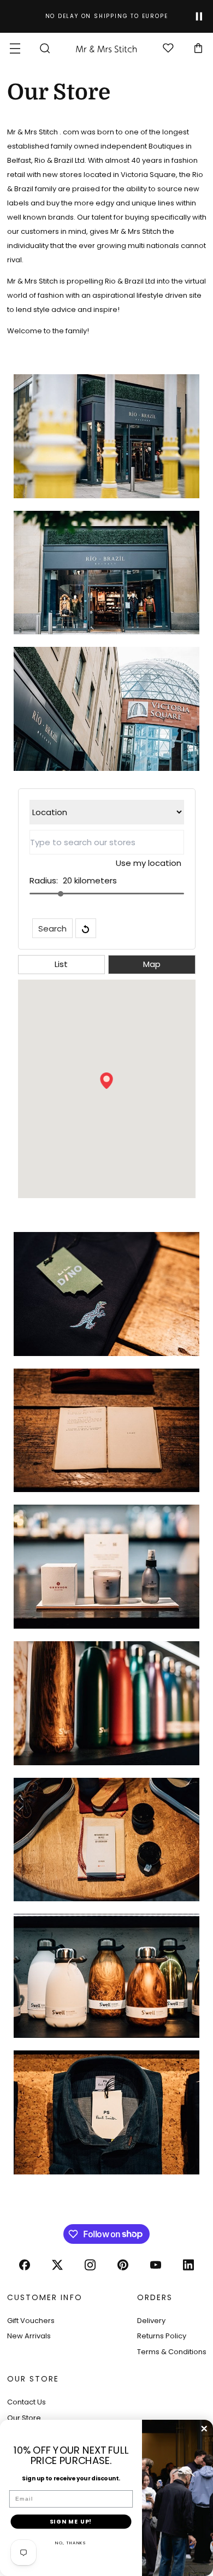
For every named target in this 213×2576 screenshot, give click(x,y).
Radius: (44, 880)
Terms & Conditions (172, 2352)
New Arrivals (29, 2336)
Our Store (24, 2418)
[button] (15, 48)
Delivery (151, 2321)
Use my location (149, 863)
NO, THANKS (71, 2543)
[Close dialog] (204, 2429)
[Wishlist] (168, 49)
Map (152, 964)
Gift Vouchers (31, 2321)
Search (52, 929)
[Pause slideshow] (199, 17)
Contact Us (26, 2402)
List (61, 964)
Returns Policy (162, 2336)
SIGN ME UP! (71, 2522)
